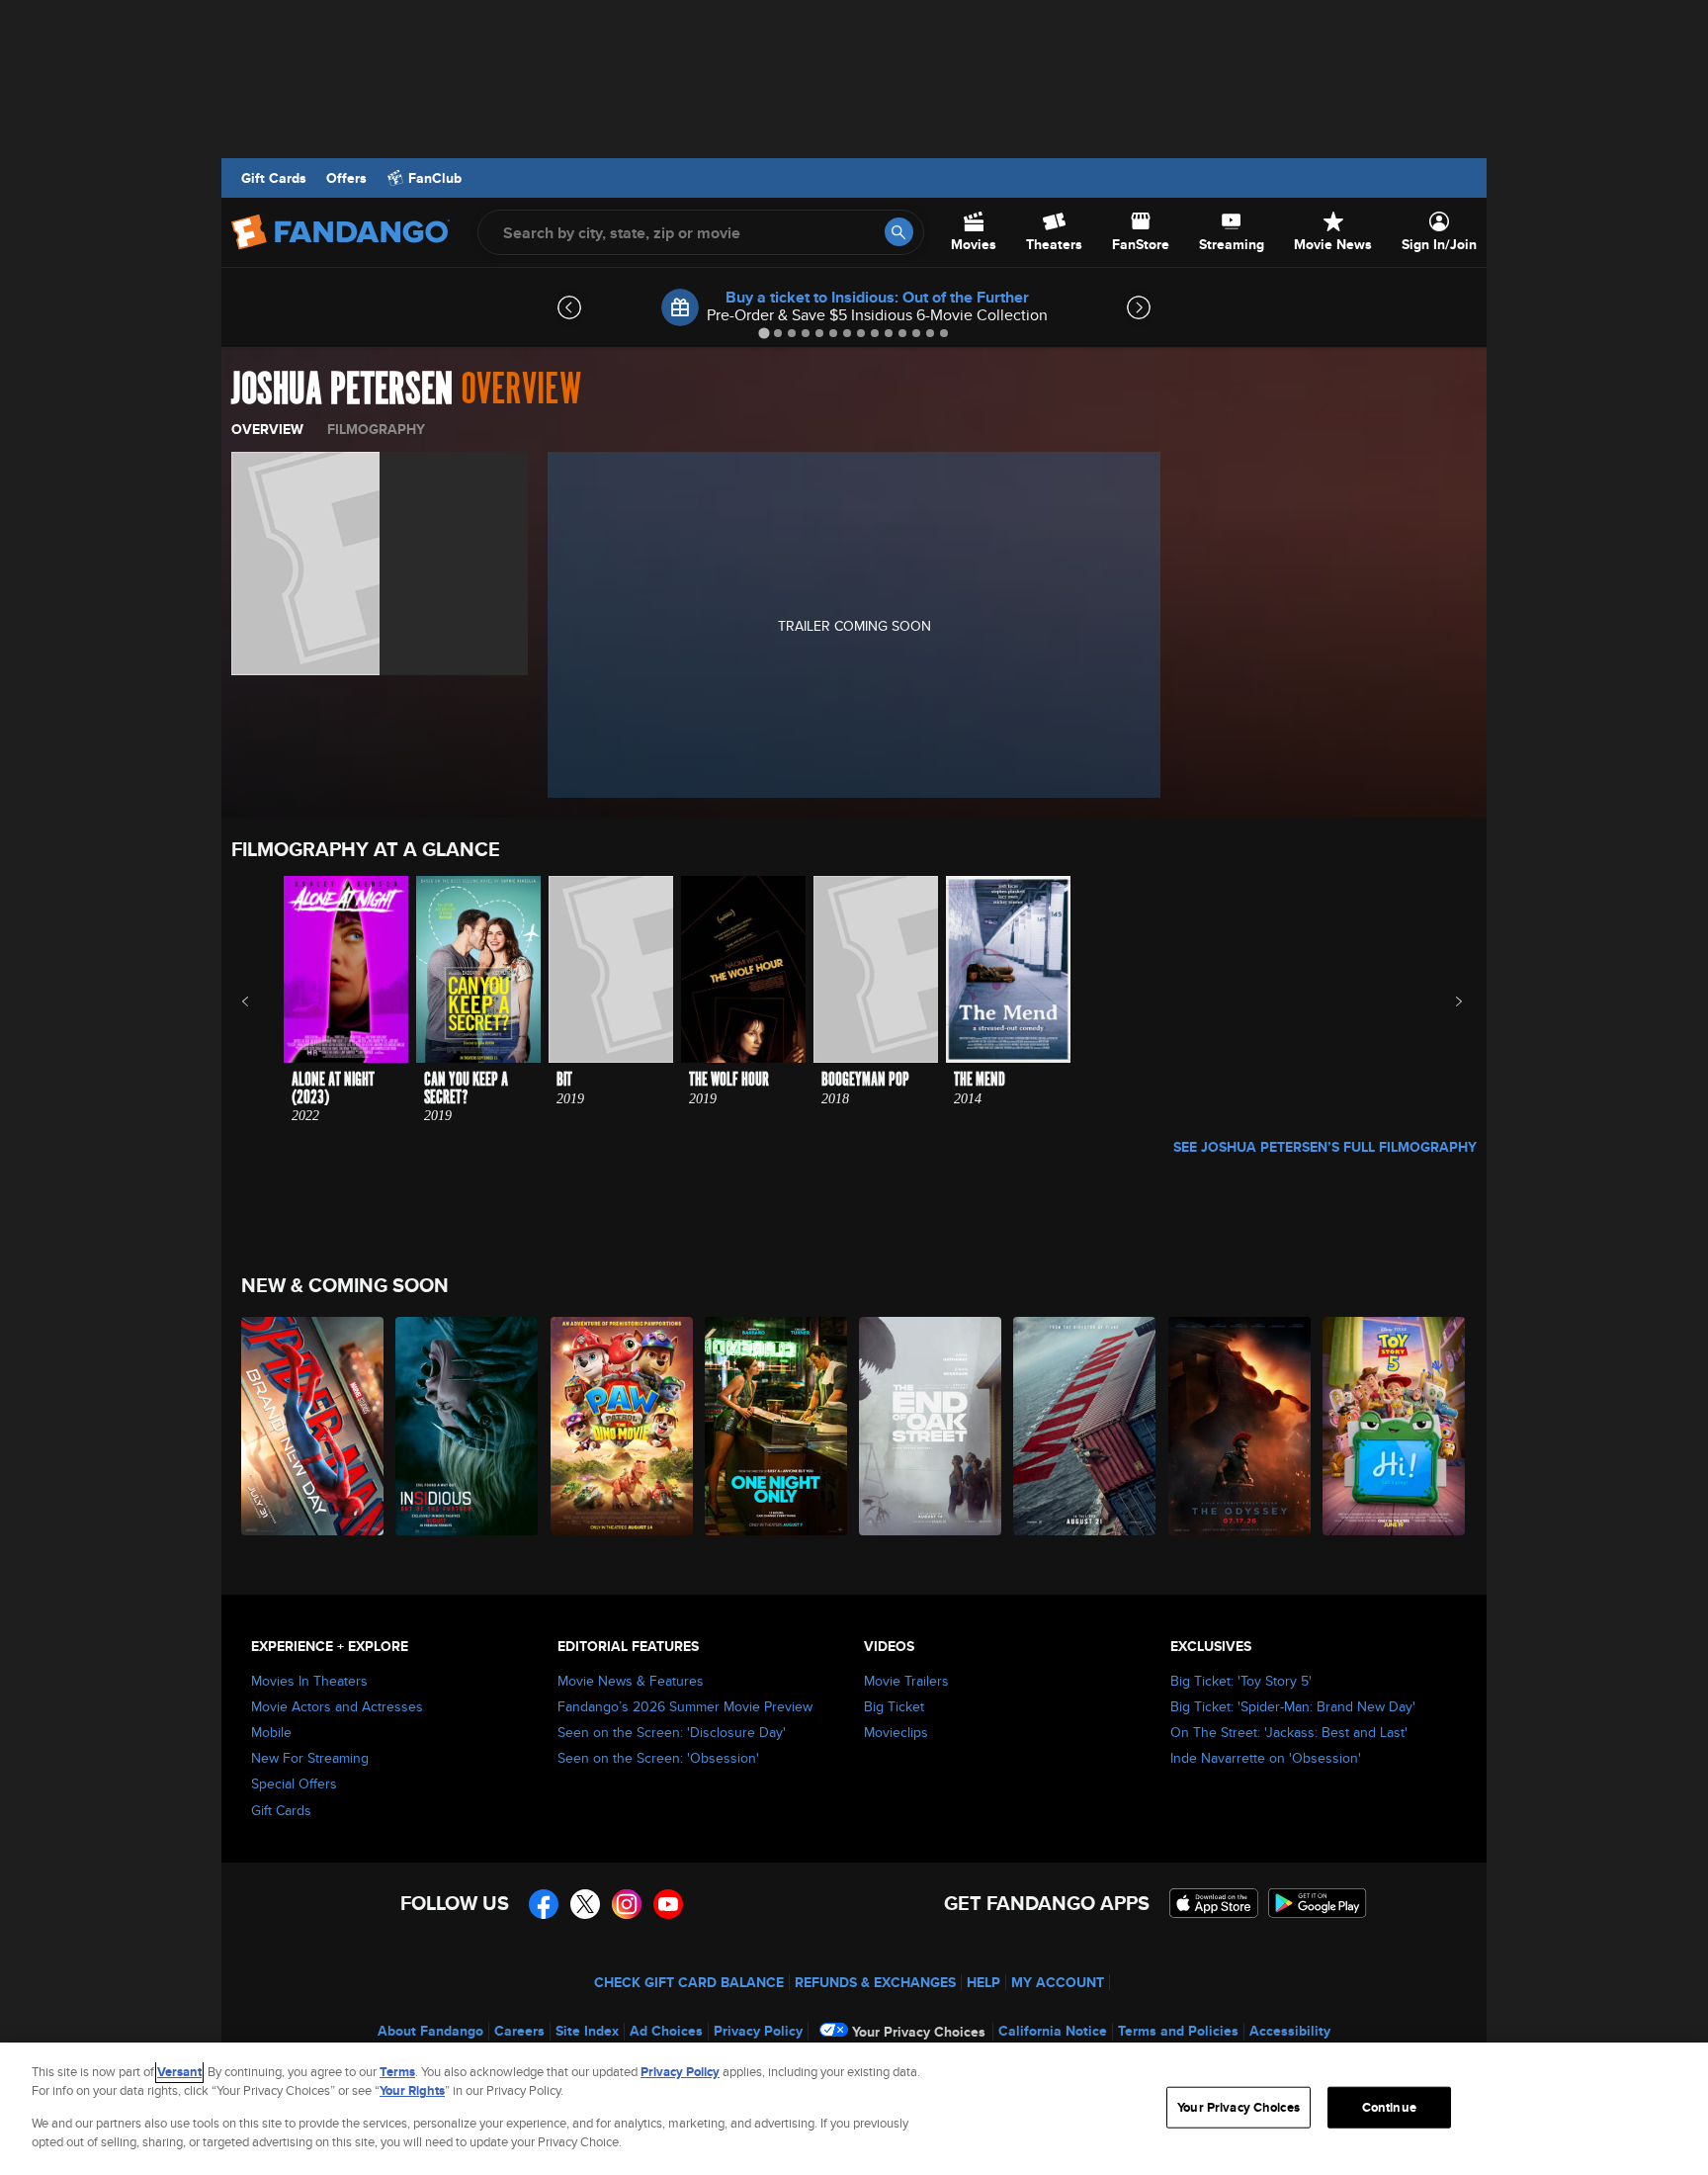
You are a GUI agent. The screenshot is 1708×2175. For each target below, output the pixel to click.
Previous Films (262, 1001)
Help (983, 1982)
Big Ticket (894, 1706)
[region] (854, 2109)
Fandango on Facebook (544, 1904)
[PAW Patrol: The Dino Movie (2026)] (623, 1426)
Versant (179, 2072)
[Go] (899, 232)
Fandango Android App (1318, 1903)
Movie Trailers (906, 1681)
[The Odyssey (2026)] (1240, 1426)
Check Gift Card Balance (689, 1982)
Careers (519, 2031)
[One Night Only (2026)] (777, 1426)
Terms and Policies (1178, 2031)
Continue (1389, 2107)
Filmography (376, 429)
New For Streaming (310, 1758)
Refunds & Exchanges (875, 1982)
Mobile (271, 1732)
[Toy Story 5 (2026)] (1395, 1426)
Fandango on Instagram (627, 1904)
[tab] (764, 333)
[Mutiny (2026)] (1085, 1426)
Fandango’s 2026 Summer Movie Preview (685, 1706)
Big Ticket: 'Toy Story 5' (1241, 1681)
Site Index (587, 2031)
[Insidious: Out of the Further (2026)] (468, 1426)
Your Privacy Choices (919, 2032)
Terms (397, 2072)
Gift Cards (274, 178)
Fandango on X (585, 1904)
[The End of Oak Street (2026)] (931, 1426)
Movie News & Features (631, 1681)
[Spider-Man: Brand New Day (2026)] (313, 1426)
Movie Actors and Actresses (337, 1706)
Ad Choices (666, 2031)
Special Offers (294, 1783)
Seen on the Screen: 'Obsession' (658, 1758)
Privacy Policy (758, 2031)
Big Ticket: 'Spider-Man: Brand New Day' (1293, 1706)
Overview (267, 429)
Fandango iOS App (1214, 1903)
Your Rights (412, 2090)
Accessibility (1290, 2031)
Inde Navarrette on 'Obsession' (1266, 1758)
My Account (1058, 1982)
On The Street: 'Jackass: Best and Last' (1289, 1732)
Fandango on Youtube (668, 1904)
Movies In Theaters (309, 1681)
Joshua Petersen (342, 390)
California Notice (1053, 2031)
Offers (346, 178)
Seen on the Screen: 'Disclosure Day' (672, 1732)
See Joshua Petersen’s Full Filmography (1325, 1147)
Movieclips (896, 1732)
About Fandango (430, 2031)
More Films (1446, 1001)
